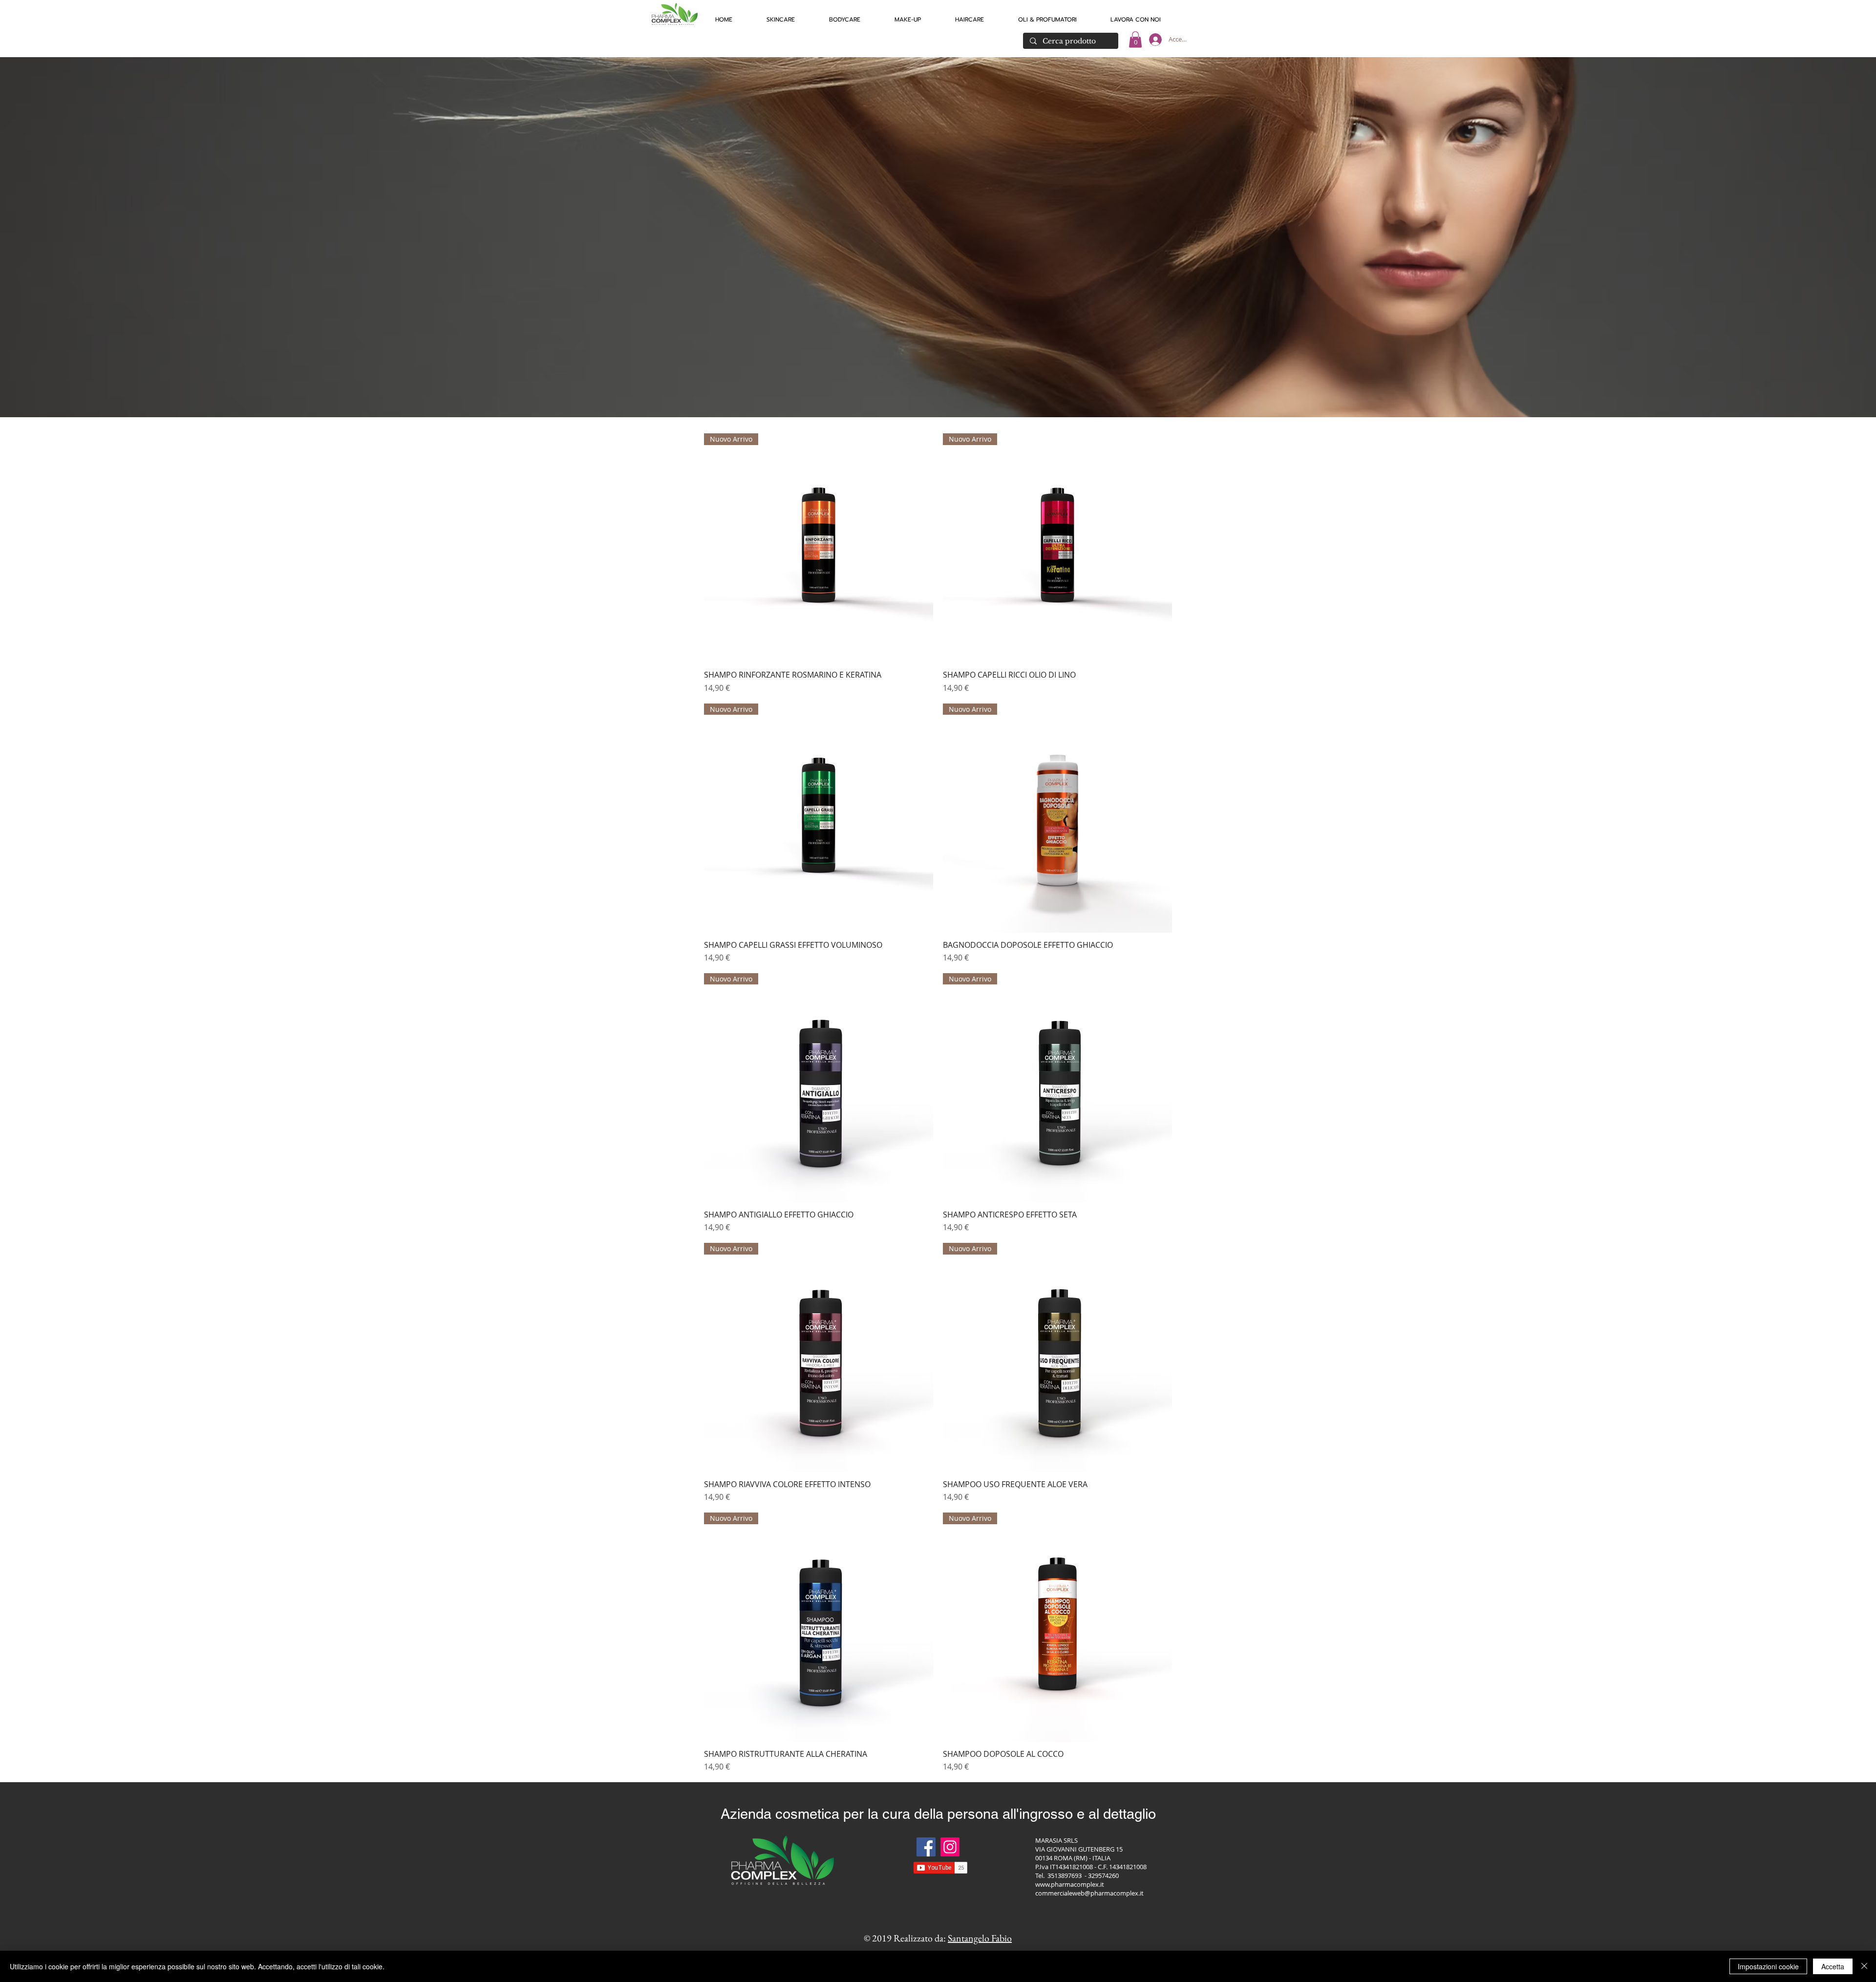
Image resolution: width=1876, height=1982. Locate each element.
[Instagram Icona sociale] (950, 1847)
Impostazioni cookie (1768, 1966)
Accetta (1833, 1966)
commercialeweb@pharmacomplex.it (1089, 1893)
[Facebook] (926, 1847)
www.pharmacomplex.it (1070, 1884)
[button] (781, 15)
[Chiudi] (1864, 1966)
